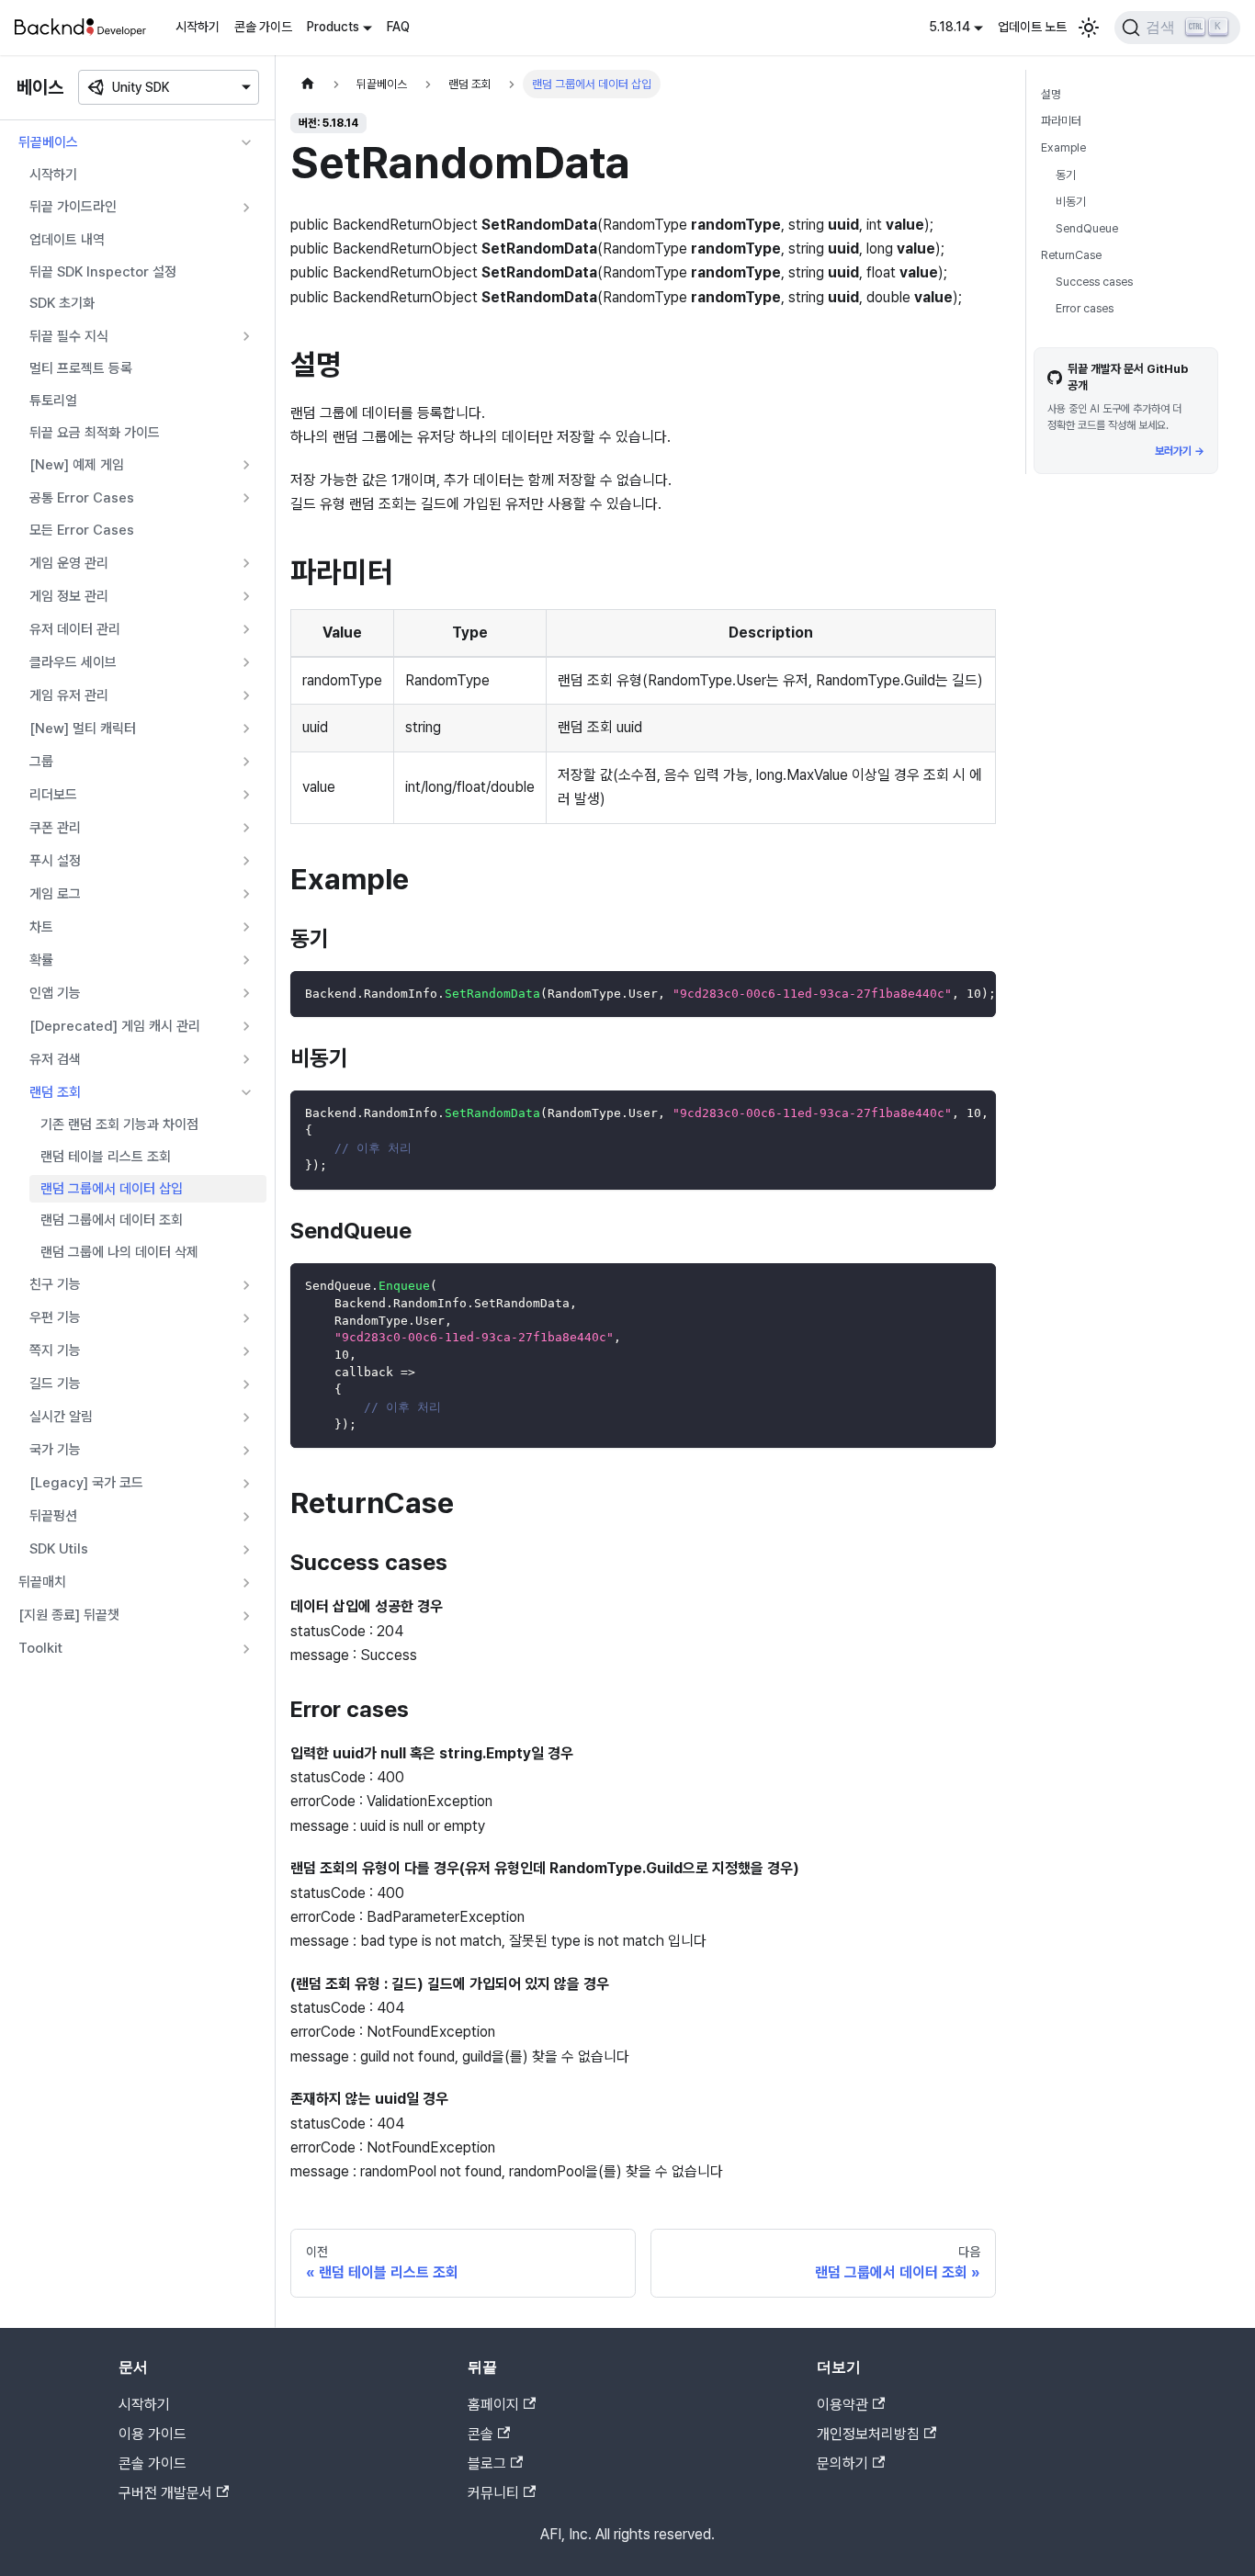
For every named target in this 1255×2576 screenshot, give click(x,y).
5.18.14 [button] (950, 27)
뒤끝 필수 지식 (69, 336)
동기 (1066, 174)
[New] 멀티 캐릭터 (83, 729)
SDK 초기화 (62, 303)
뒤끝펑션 (53, 1516)
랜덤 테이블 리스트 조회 (106, 1157)
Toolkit (40, 1648)
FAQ (398, 27)
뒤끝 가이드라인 (73, 207)
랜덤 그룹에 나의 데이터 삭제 (119, 1252)
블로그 (487, 2463)
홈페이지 (493, 2405)
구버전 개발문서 (165, 2493)
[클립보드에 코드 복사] (973, 994)
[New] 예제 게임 (77, 465)
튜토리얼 (53, 401)
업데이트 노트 (1032, 27)
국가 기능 (55, 1450)
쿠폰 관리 (55, 828)
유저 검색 (55, 1059)
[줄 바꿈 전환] (940, 994)
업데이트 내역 (67, 240)
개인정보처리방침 (868, 2434)
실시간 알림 (61, 1417)
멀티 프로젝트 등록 (81, 368)
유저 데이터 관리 (75, 629)
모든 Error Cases (82, 530)
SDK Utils (59, 1549)
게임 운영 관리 (69, 563)
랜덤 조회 (55, 1092)
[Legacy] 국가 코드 (86, 1483)
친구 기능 (55, 1284)
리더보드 (53, 795)
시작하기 (198, 27)
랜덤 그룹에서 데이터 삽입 (112, 1189)
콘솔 (481, 2434)
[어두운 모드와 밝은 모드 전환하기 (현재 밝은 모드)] (1089, 28)
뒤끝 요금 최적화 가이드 (95, 433)
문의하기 (842, 2463)
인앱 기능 (55, 993)
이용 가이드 (153, 2434)
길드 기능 (55, 1384)
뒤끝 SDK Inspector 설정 (103, 272)
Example (1063, 147)
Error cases (1085, 308)
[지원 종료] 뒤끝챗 (69, 1615)
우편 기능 (55, 1317)
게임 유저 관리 (69, 695)
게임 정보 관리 (69, 596)
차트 (41, 927)
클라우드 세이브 (73, 662)
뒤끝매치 (42, 1582)
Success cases (1094, 282)
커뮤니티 (493, 2493)
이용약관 (842, 2405)
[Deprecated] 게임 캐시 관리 (115, 1026)
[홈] (308, 84)
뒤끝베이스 (48, 142)
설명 (1051, 94)
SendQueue (1087, 228)
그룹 (41, 762)
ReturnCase (1071, 255)
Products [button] (333, 27)
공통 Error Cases (82, 498)
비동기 (1071, 201)
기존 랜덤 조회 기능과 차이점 (119, 1124)
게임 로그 (55, 894)
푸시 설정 (55, 861)
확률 (41, 960)
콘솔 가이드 (263, 27)
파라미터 (1061, 121)
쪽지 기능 (55, 1350)
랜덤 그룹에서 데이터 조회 (112, 1220)
